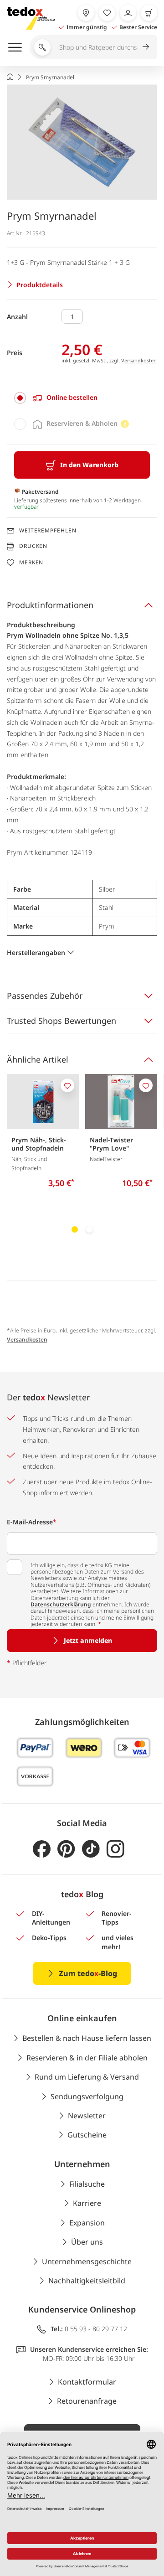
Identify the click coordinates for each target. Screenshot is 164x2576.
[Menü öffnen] (15, 47)
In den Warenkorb (89, 465)
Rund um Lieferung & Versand (87, 2077)
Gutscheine (87, 2135)
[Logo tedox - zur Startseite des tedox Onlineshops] (31, 18)
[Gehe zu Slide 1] (75, 1229)
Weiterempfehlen (48, 531)
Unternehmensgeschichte (87, 2261)
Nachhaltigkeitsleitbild (87, 2281)
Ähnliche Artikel (38, 1059)
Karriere (87, 2203)
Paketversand (40, 491)
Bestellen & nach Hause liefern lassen (87, 2038)
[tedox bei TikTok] (91, 1849)
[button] (82, 142)
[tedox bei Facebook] (42, 1849)
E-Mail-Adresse (32, 1522)
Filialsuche (87, 2184)
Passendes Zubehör (45, 996)
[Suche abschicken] (146, 46)
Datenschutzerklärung (61, 1604)
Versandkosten (139, 360)
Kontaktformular (87, 2382)
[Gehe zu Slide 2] (89, 1229)
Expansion (87, 2223)
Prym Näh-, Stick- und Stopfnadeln (39, 1144)
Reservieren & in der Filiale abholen (87, 2058)
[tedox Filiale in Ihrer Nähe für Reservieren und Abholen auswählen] (86, 13)
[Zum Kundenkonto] (128, 13)
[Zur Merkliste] (107, 13)
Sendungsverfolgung (87, 2096)
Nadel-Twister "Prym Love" (111, 1144)
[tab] (82, 398)
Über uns (87, 2242)
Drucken (33, 546)
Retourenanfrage (87, 2401)
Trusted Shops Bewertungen (61, 1021)
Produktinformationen (50, 605)
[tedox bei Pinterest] (66, 1849)
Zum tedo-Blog (88, 1973)
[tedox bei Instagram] (115, 1849)
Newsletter (87, 2116)
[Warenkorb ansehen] (149, 13)
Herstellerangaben (36, 952)
